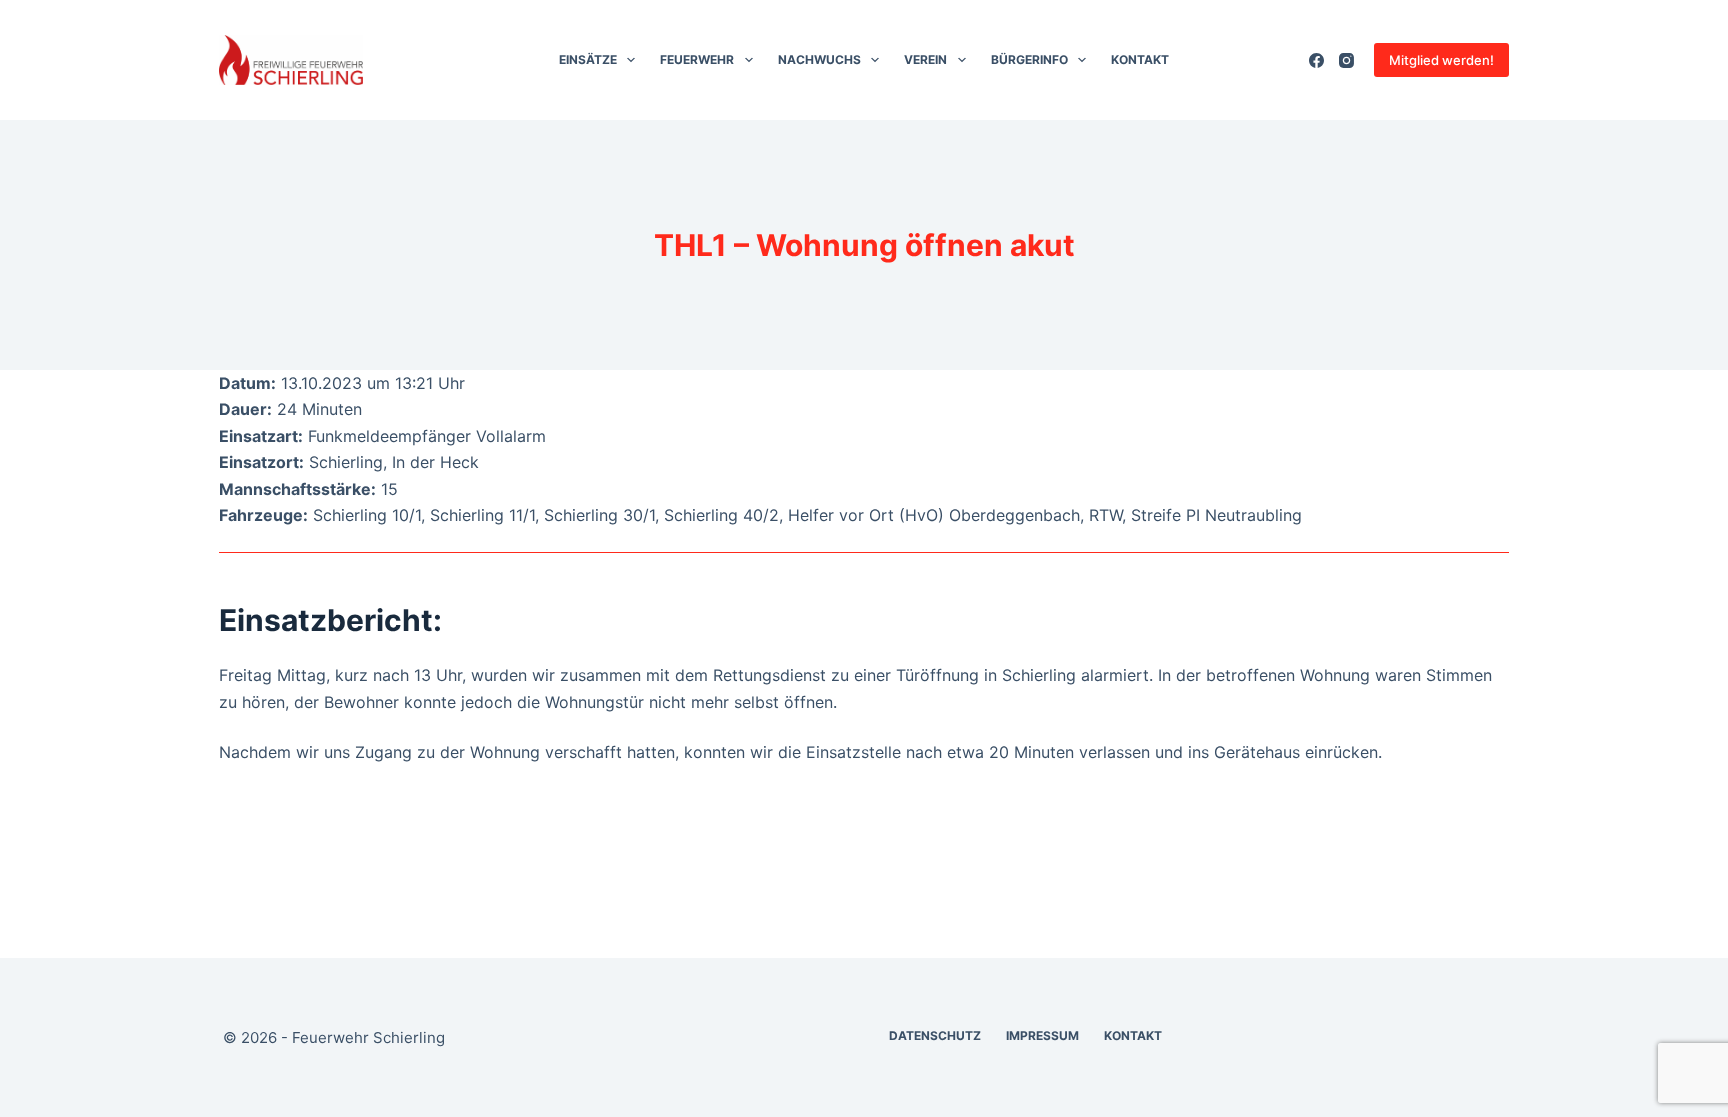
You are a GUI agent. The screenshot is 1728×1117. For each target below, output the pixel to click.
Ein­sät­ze (588, 59)
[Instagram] (1346, 60)
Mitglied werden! (1441, 60)
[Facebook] (1316, 60)
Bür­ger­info (1029, 59)
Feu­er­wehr (697, 59)
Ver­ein (925, 59)
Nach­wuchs (819, 59)
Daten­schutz (935, 1035)
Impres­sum (1042, 1035)
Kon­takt (1140, 59)
